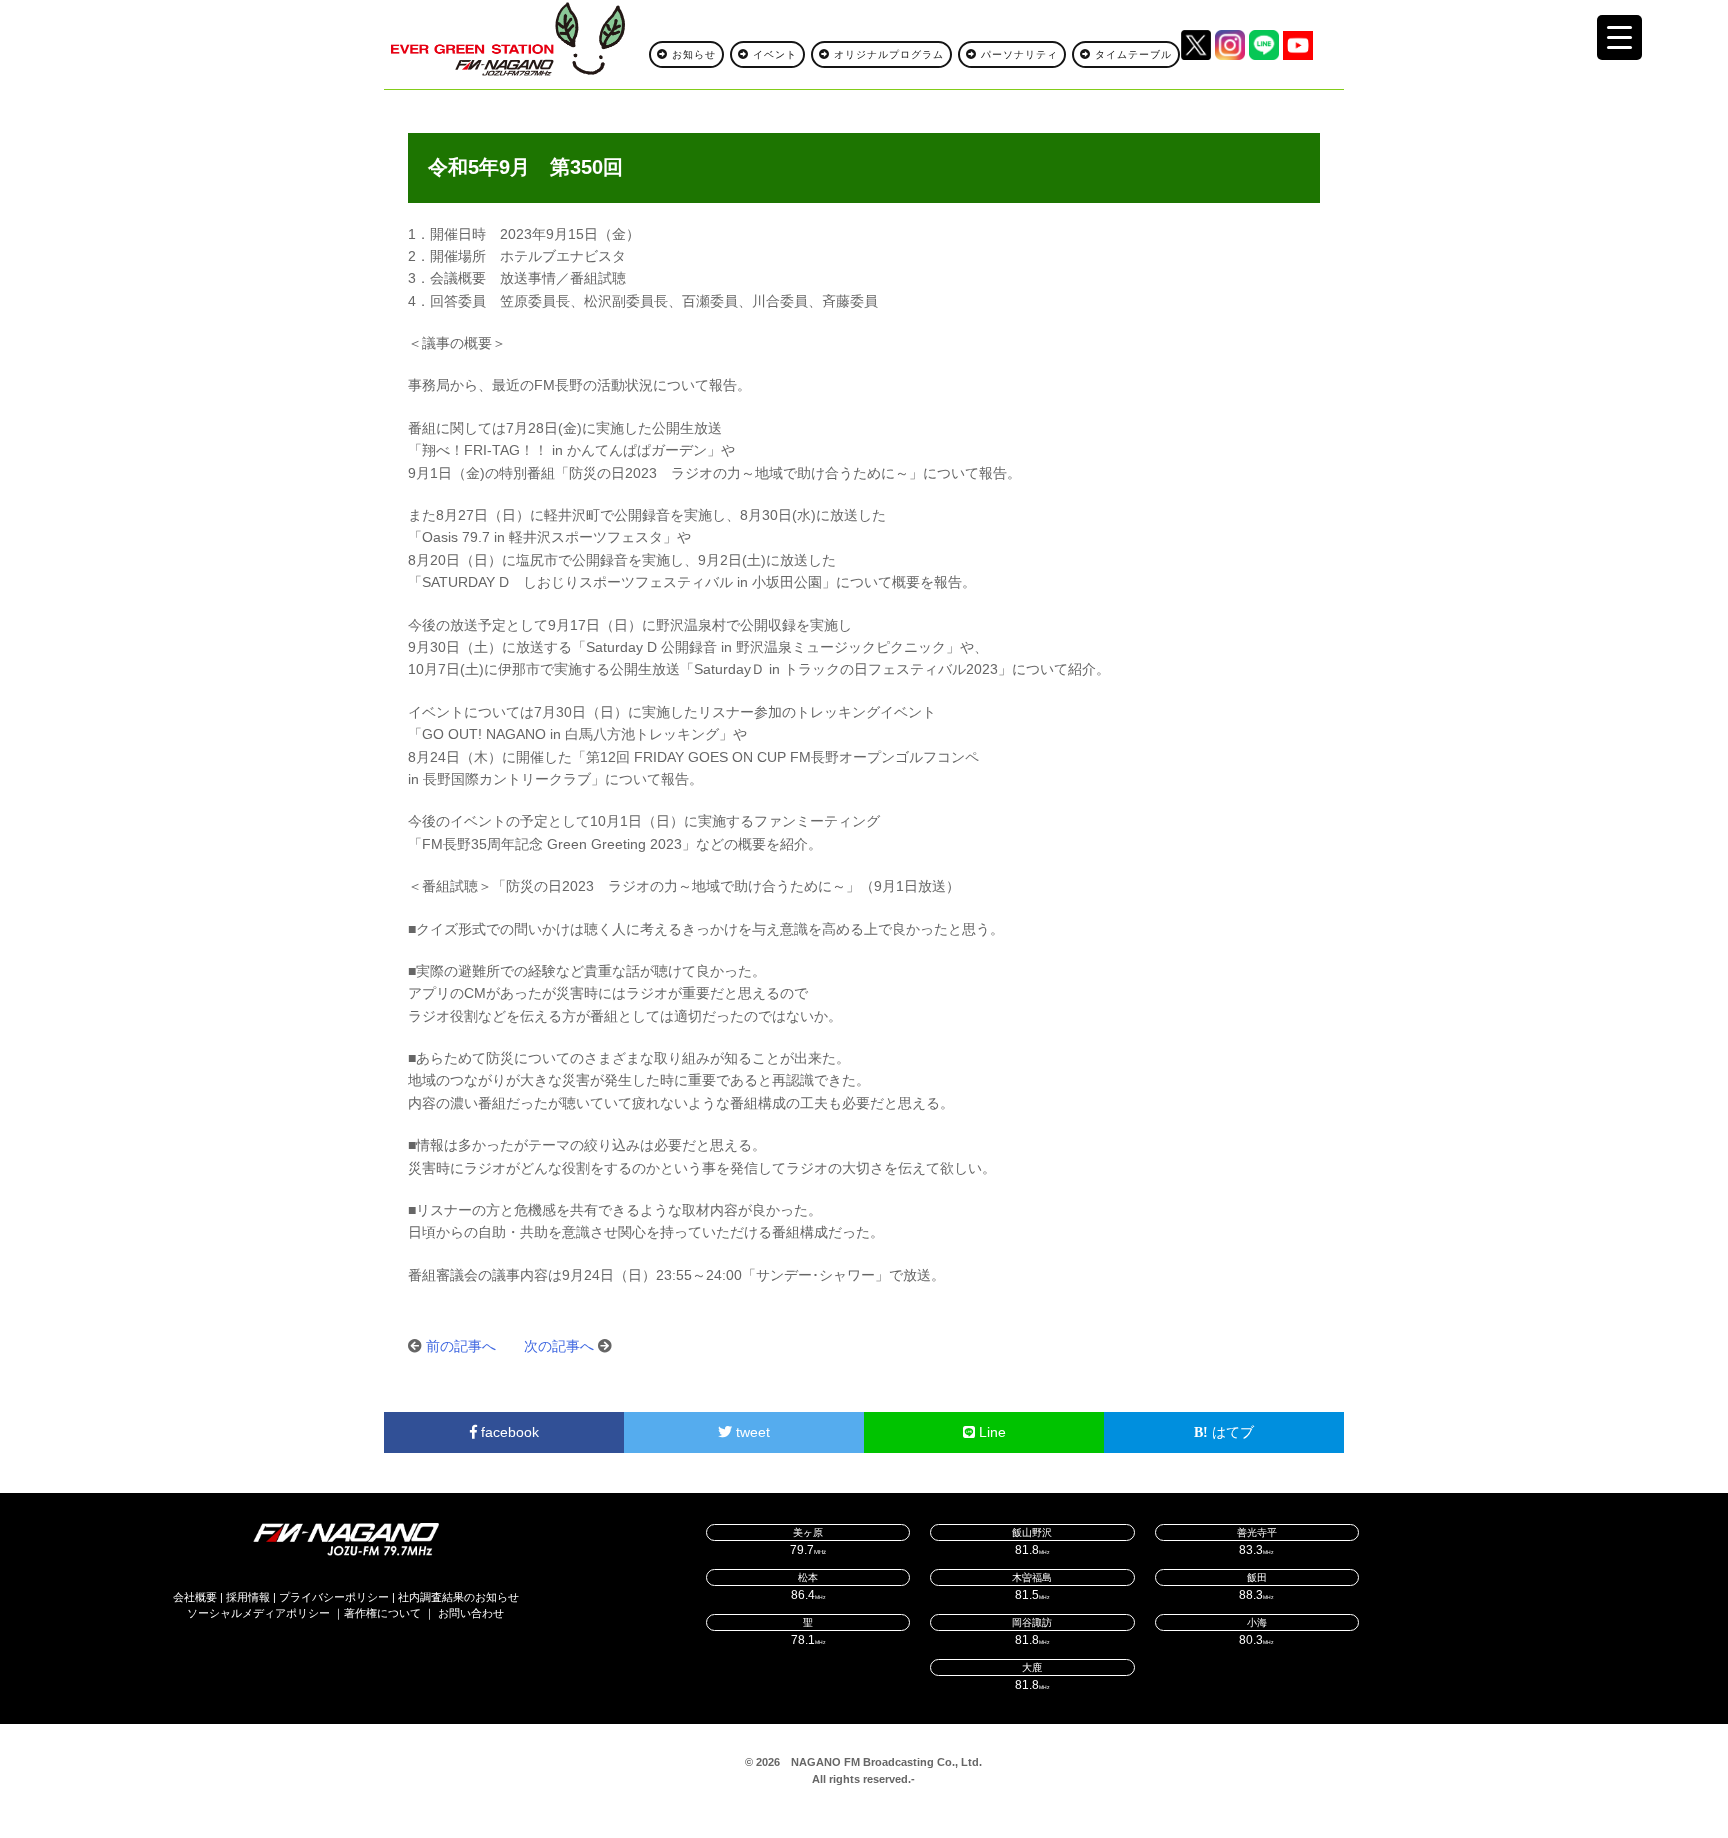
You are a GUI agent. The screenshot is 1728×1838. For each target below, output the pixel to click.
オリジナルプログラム (887, 54)
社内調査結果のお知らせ (458, 1597)
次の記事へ (559, 1346)
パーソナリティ (1017, 54)
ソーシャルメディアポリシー (258, 1613)
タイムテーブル (1131, 54)
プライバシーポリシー (334, 1597)
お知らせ (692, 54)
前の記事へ (461, 1346)
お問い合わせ (471, 1613)
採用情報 (248, 1597)
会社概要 (195, 1597)
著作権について (382, 1613)
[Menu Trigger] (1619, 37)
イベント (773, 54)
